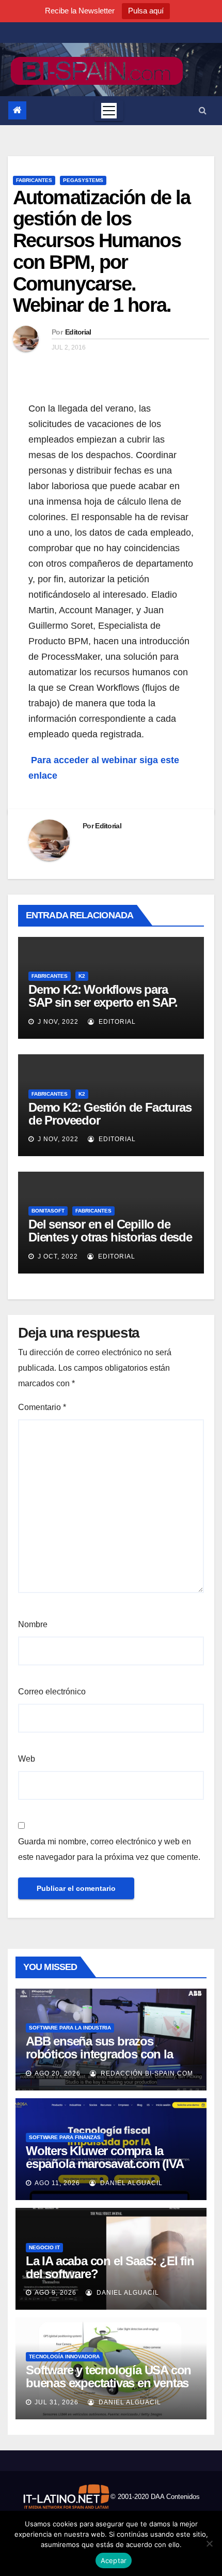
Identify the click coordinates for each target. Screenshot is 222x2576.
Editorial (78, 332)
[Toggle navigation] (109, 111)
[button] (203, 110)
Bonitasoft (48, 1211)
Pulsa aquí (146, 11)
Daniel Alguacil (130, 2183)
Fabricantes (34, 180)
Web (27, 1759)
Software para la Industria (70, 2028)
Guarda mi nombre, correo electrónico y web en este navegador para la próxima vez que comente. (109, 1849)
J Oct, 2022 (57, 1256)
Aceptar (114, 2560)
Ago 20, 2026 (58, 2073)
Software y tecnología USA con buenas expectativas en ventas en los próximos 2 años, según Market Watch (108, 2389)
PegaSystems (83, 180)
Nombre (33, 1624)
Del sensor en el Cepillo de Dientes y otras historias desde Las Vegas (110, 1237)
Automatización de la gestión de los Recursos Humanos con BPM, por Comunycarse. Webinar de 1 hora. (101, 252)
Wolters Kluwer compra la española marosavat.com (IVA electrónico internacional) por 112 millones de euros (105, 2170)
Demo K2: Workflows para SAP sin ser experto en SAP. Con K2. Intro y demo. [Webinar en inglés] (103, 1009)
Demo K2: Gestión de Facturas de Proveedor (110, 1114)
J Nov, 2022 (57, 1022)
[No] (209, 2543)
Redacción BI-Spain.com (146, 2073)
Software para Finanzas (65, 2137)
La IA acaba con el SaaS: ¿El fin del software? (110, 2267)
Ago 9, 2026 (55, 2293)
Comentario (42, 1407)
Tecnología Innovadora (64, 2357)
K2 (82, 976)
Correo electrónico (52, 1692)
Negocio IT (44, 2247)
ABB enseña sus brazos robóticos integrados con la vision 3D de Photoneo (99, 2054)
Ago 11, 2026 (57, 2183)
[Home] (17, 110)
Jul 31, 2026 (57, 2402)
